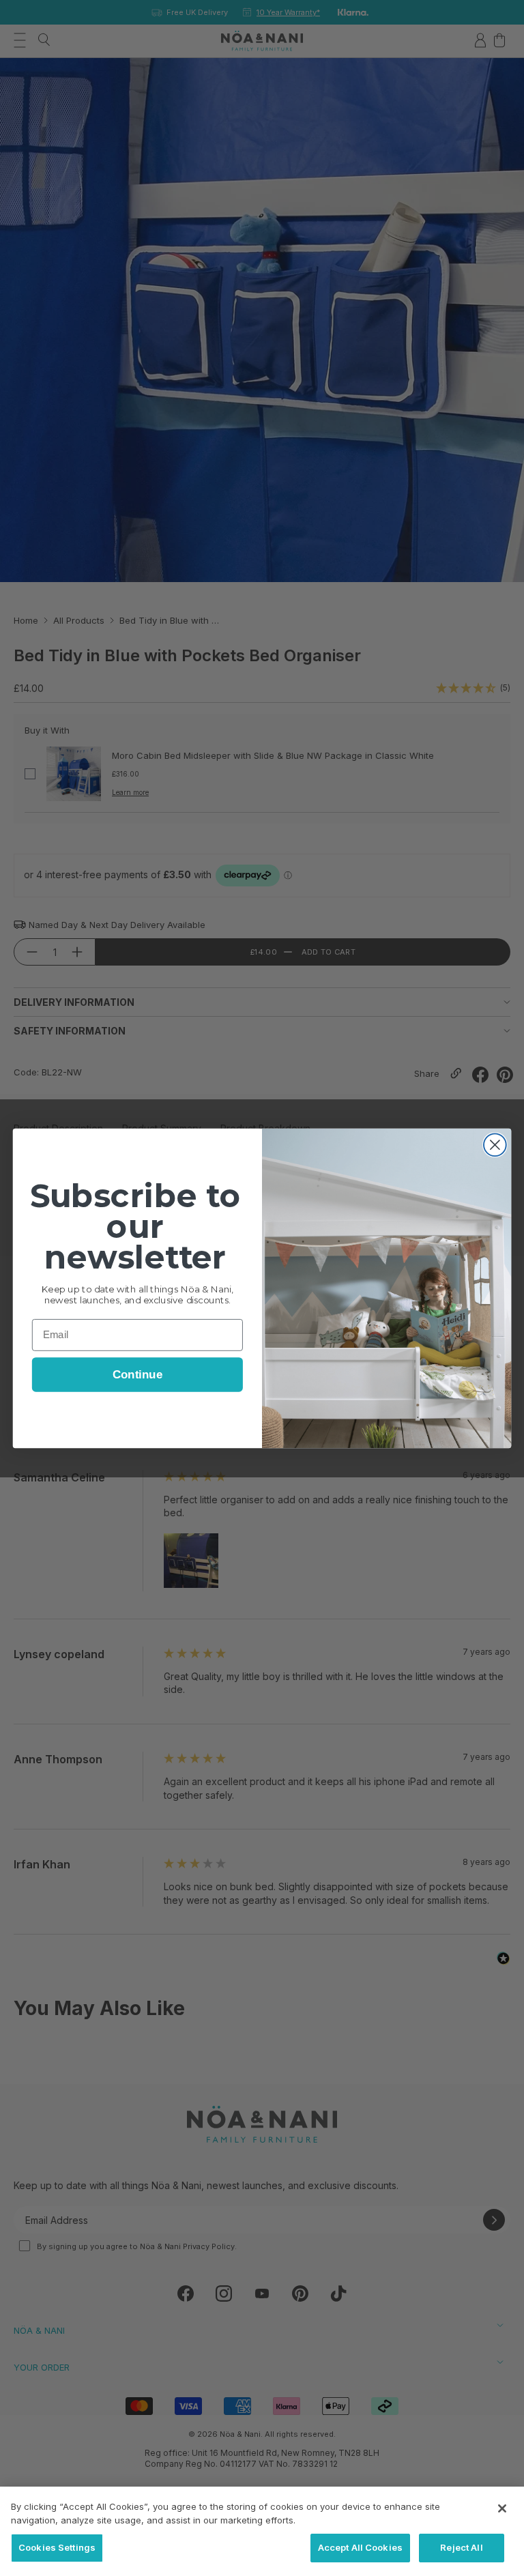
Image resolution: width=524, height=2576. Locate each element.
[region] (262, 2531)
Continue (137, 1375)
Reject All (461, 2547)
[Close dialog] (495, 1145)
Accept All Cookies (360, 2547)
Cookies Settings (57, 2547)
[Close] (502, 2508)
